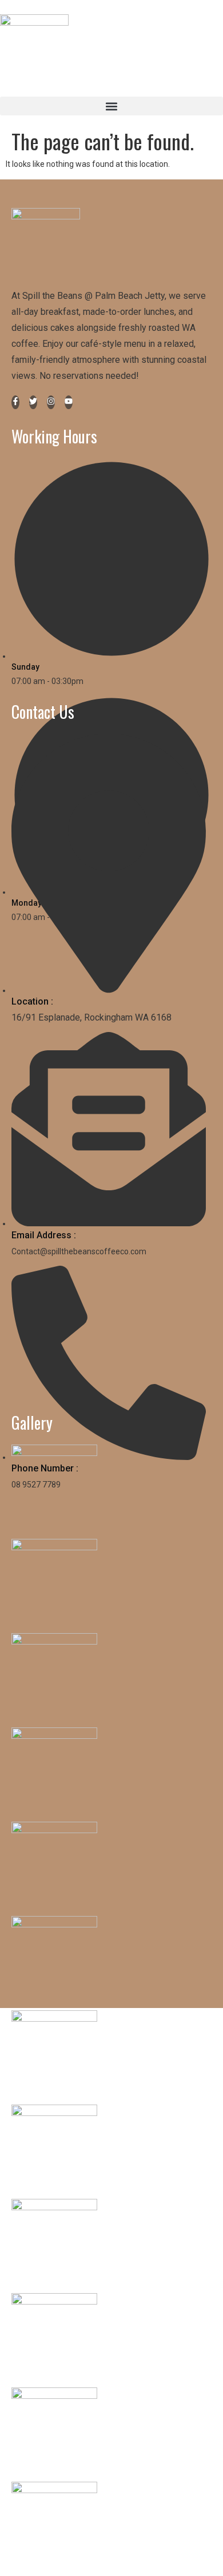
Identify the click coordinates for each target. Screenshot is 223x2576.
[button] (111, 106)
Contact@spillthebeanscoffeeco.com (79, 1251)
